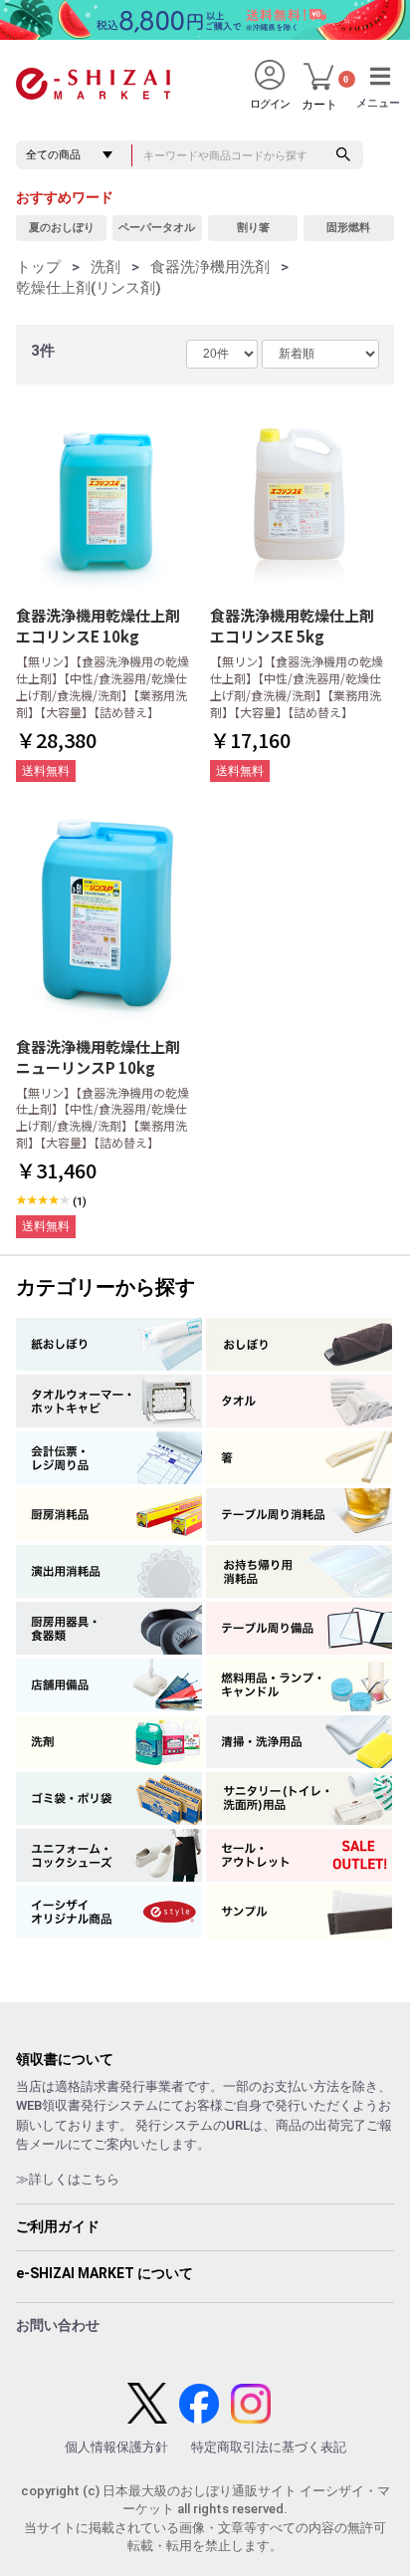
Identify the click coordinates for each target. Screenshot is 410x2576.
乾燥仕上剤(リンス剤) (89, 288)
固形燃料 (348, 228)
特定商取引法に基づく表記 (269, 2447)
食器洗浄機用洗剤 (210, 267)
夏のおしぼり (62, 228)
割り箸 (253, 228)
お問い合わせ (58, 2325)
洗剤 (105, 267)
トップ (38, 267)
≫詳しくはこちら (68, 2179)
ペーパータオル (157, 228)
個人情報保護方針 (116, 2447)
